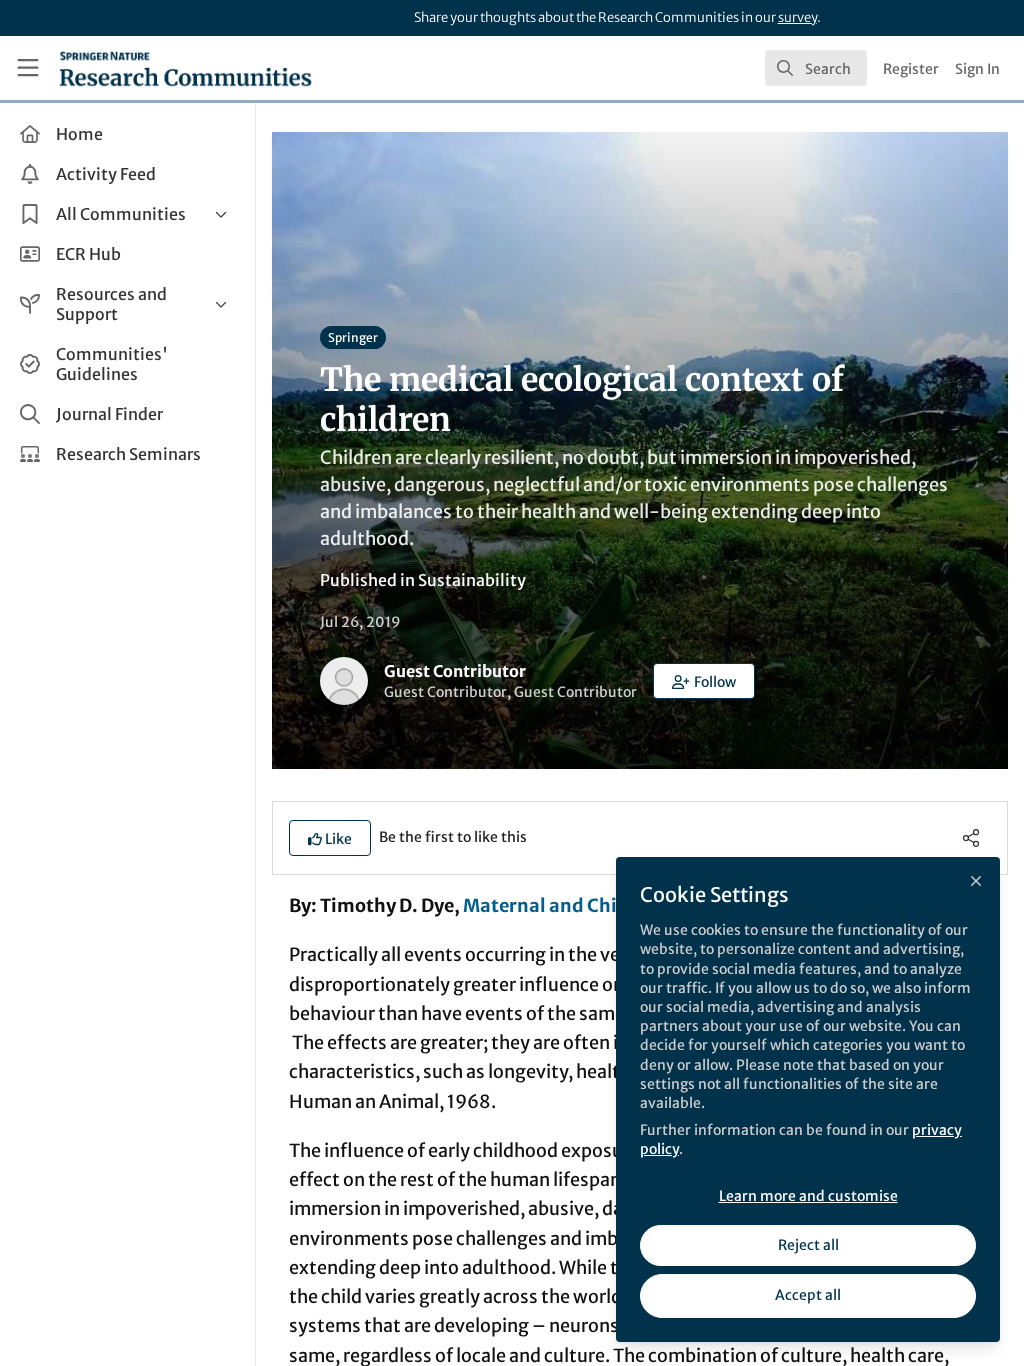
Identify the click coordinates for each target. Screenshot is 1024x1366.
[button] (704, 681)
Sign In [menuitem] (977, 69)
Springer (353, 337)
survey (797, 17)
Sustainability (472, 580)
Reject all (808, 1245)
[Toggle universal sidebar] (28, 68)
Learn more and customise (808, 1196)
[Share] (971, 838)
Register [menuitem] (911, 69)
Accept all (808, 1295)
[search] (816, 68)
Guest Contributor (455, 671)
